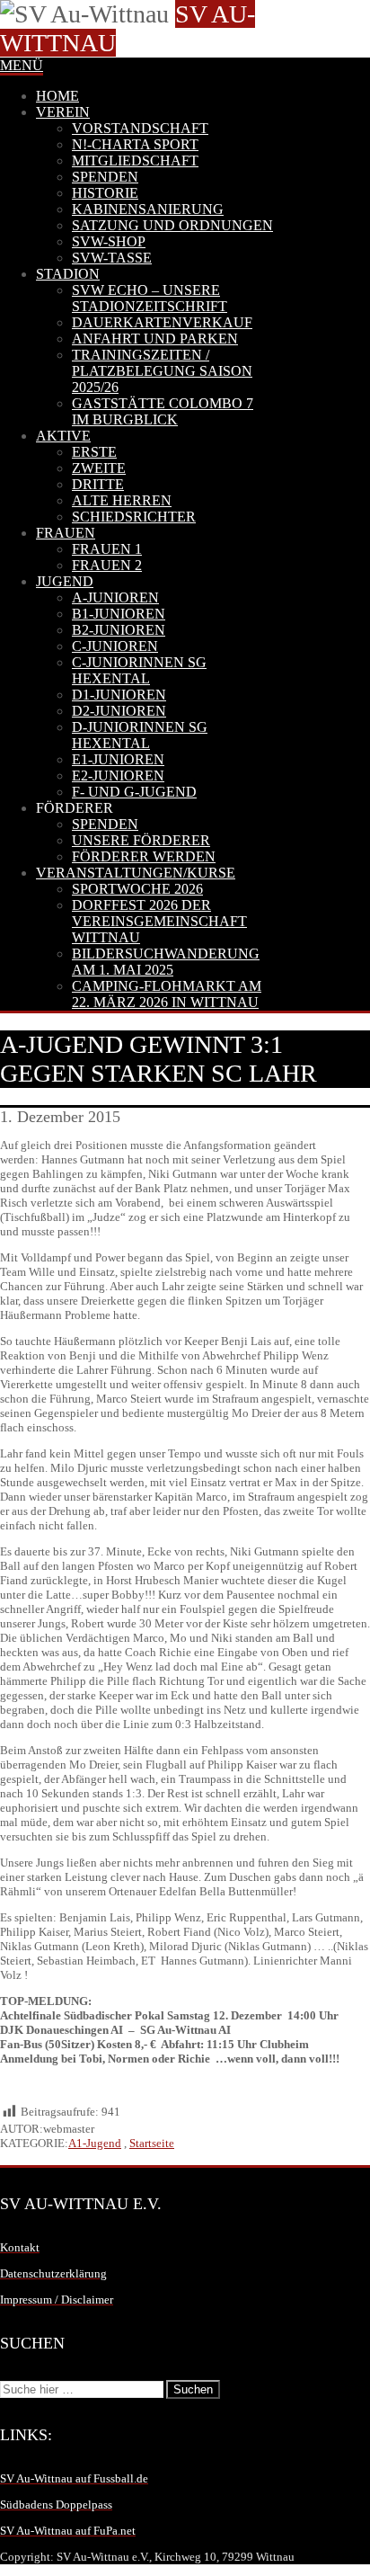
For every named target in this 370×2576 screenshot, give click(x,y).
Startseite (152, 2143)
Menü (22, 65)
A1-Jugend (95, 2143)
